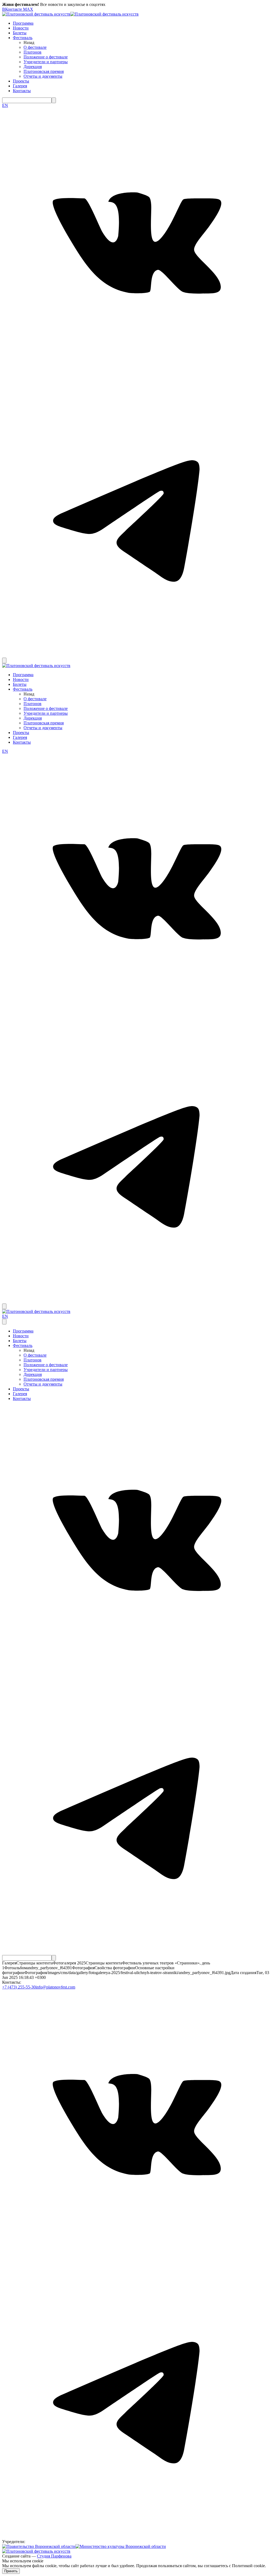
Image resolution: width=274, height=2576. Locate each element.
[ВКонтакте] (137, 377)
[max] (5, 655)
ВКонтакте (13, 9)
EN (5, 105)
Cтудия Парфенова (54, 2556)
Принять (11, 2571)
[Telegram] (137, 648)
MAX (28, 9)
